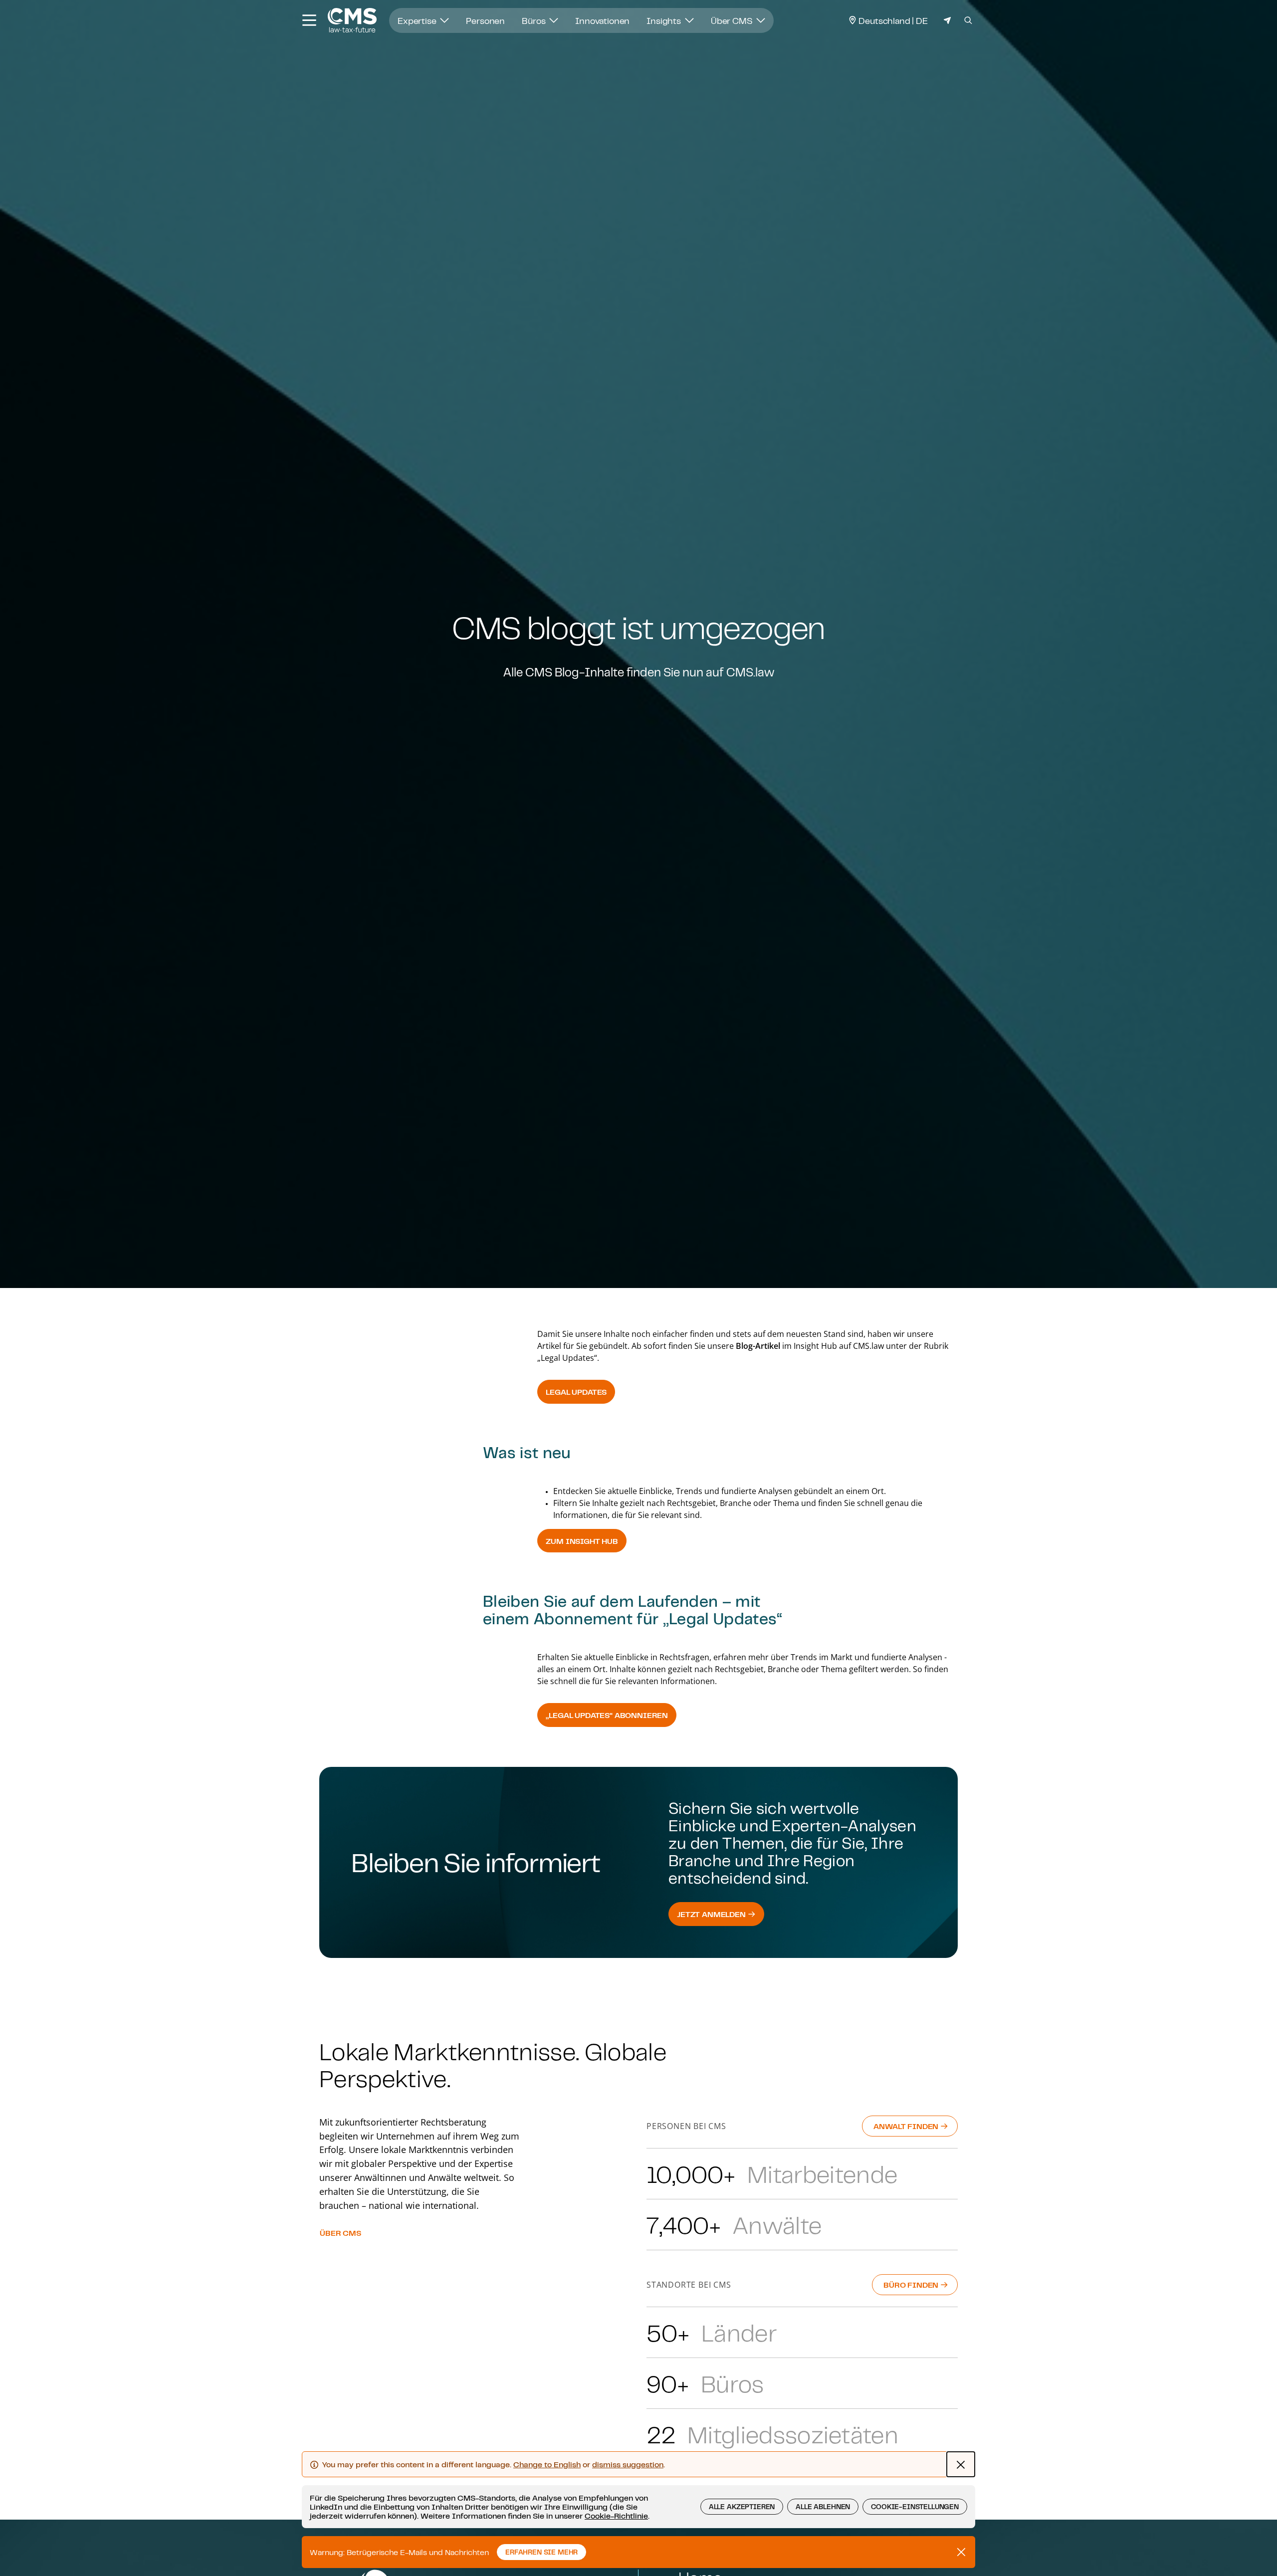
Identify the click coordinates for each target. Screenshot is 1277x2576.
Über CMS (733, 20)
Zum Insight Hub (582, 1541)
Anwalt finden (907, 2126)
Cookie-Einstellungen (915, 2507)
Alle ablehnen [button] (823, 2507)
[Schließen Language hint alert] (961, 2464)
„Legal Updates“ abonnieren (607, 1715)
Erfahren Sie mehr (541, 2552)
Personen (485, 20)
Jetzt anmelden (712, 1914)
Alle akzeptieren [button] (742, 2507)
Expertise (418, 20)
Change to (547, 2464)
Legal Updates (576, 1392)
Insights (665, 20)
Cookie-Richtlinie (616, 2516)
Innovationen (602, 20)
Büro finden (912, 2285)
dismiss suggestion (628, 2464)
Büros (534, 20)
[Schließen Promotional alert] (961, 2552)
